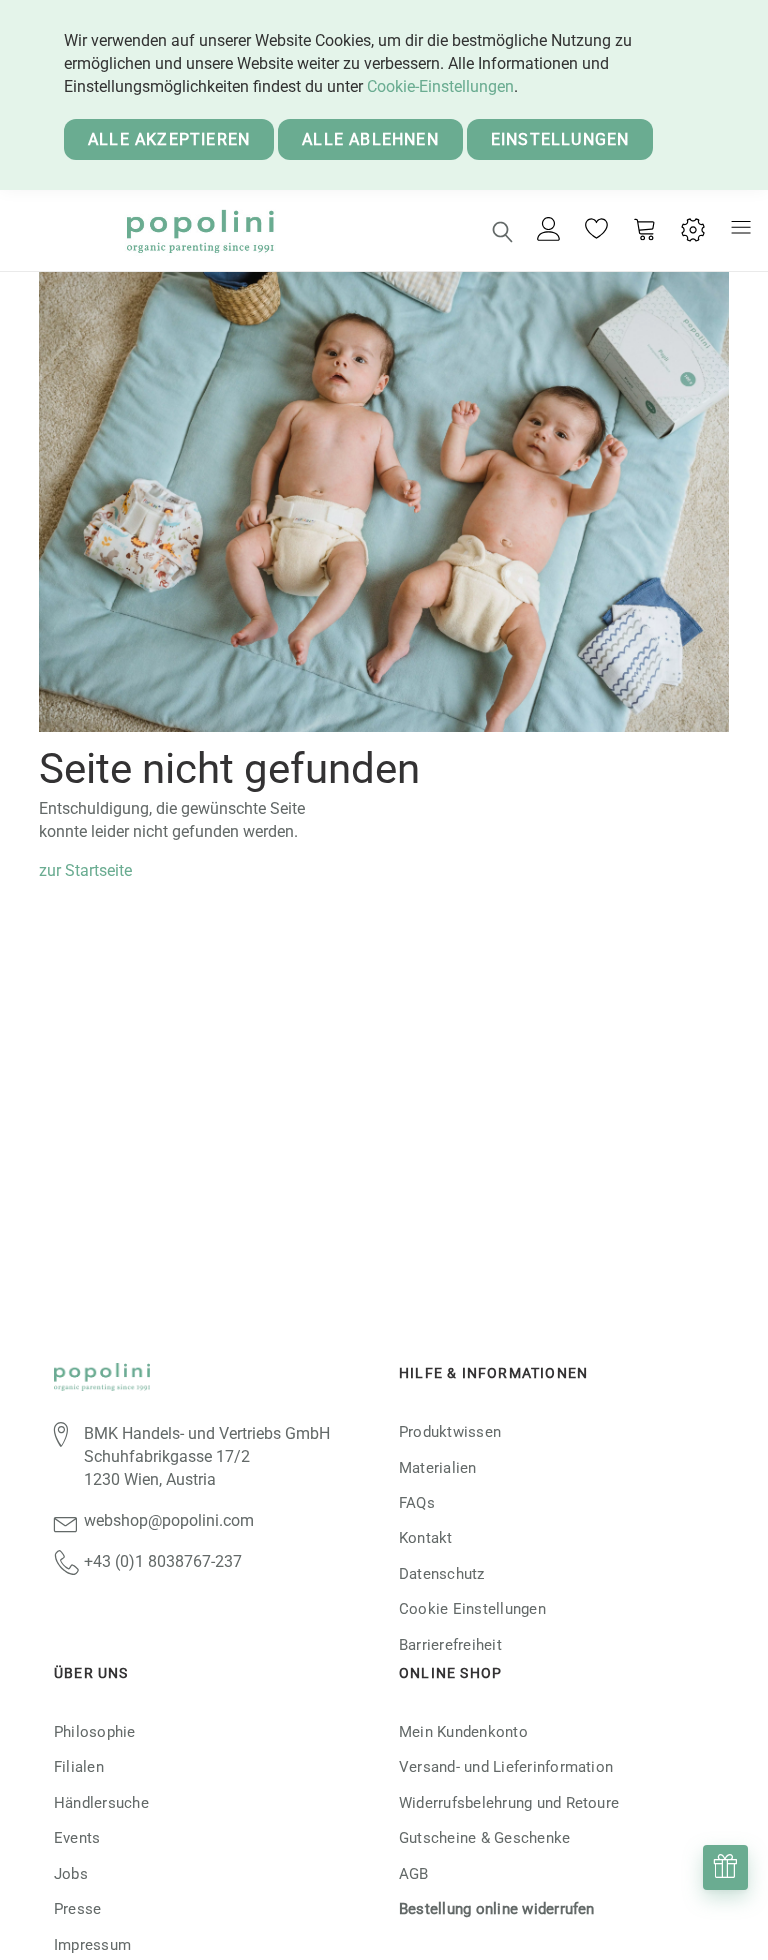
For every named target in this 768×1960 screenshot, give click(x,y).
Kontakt (426, 1538)
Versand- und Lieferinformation (506, 1767)
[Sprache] (693, 230)
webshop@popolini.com (169, 1520)
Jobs (71, 1874)
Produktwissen (450, 1432)
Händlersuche (101, 1803)
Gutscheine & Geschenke (484, 1838)
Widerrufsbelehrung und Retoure (509, 1803)
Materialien (438, 1468)
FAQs (417, 1503)
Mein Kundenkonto (463, 1732)
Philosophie (95, 1732)
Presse (77, 1909)
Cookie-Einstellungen (440, 86)
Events (77, 1838)
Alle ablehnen (370, 139)
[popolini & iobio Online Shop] (199, 230)
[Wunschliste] (597, 231)
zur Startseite (85, 870)
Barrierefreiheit (450, 1645)
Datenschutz (442, 1574)
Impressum (92, 1945)
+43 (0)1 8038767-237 (163, 1561)
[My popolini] (549, 230)
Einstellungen (560, 139)
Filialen (79, 1767)
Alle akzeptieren (169, 139)
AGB (414, 1874)
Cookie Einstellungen (472, 1609)
